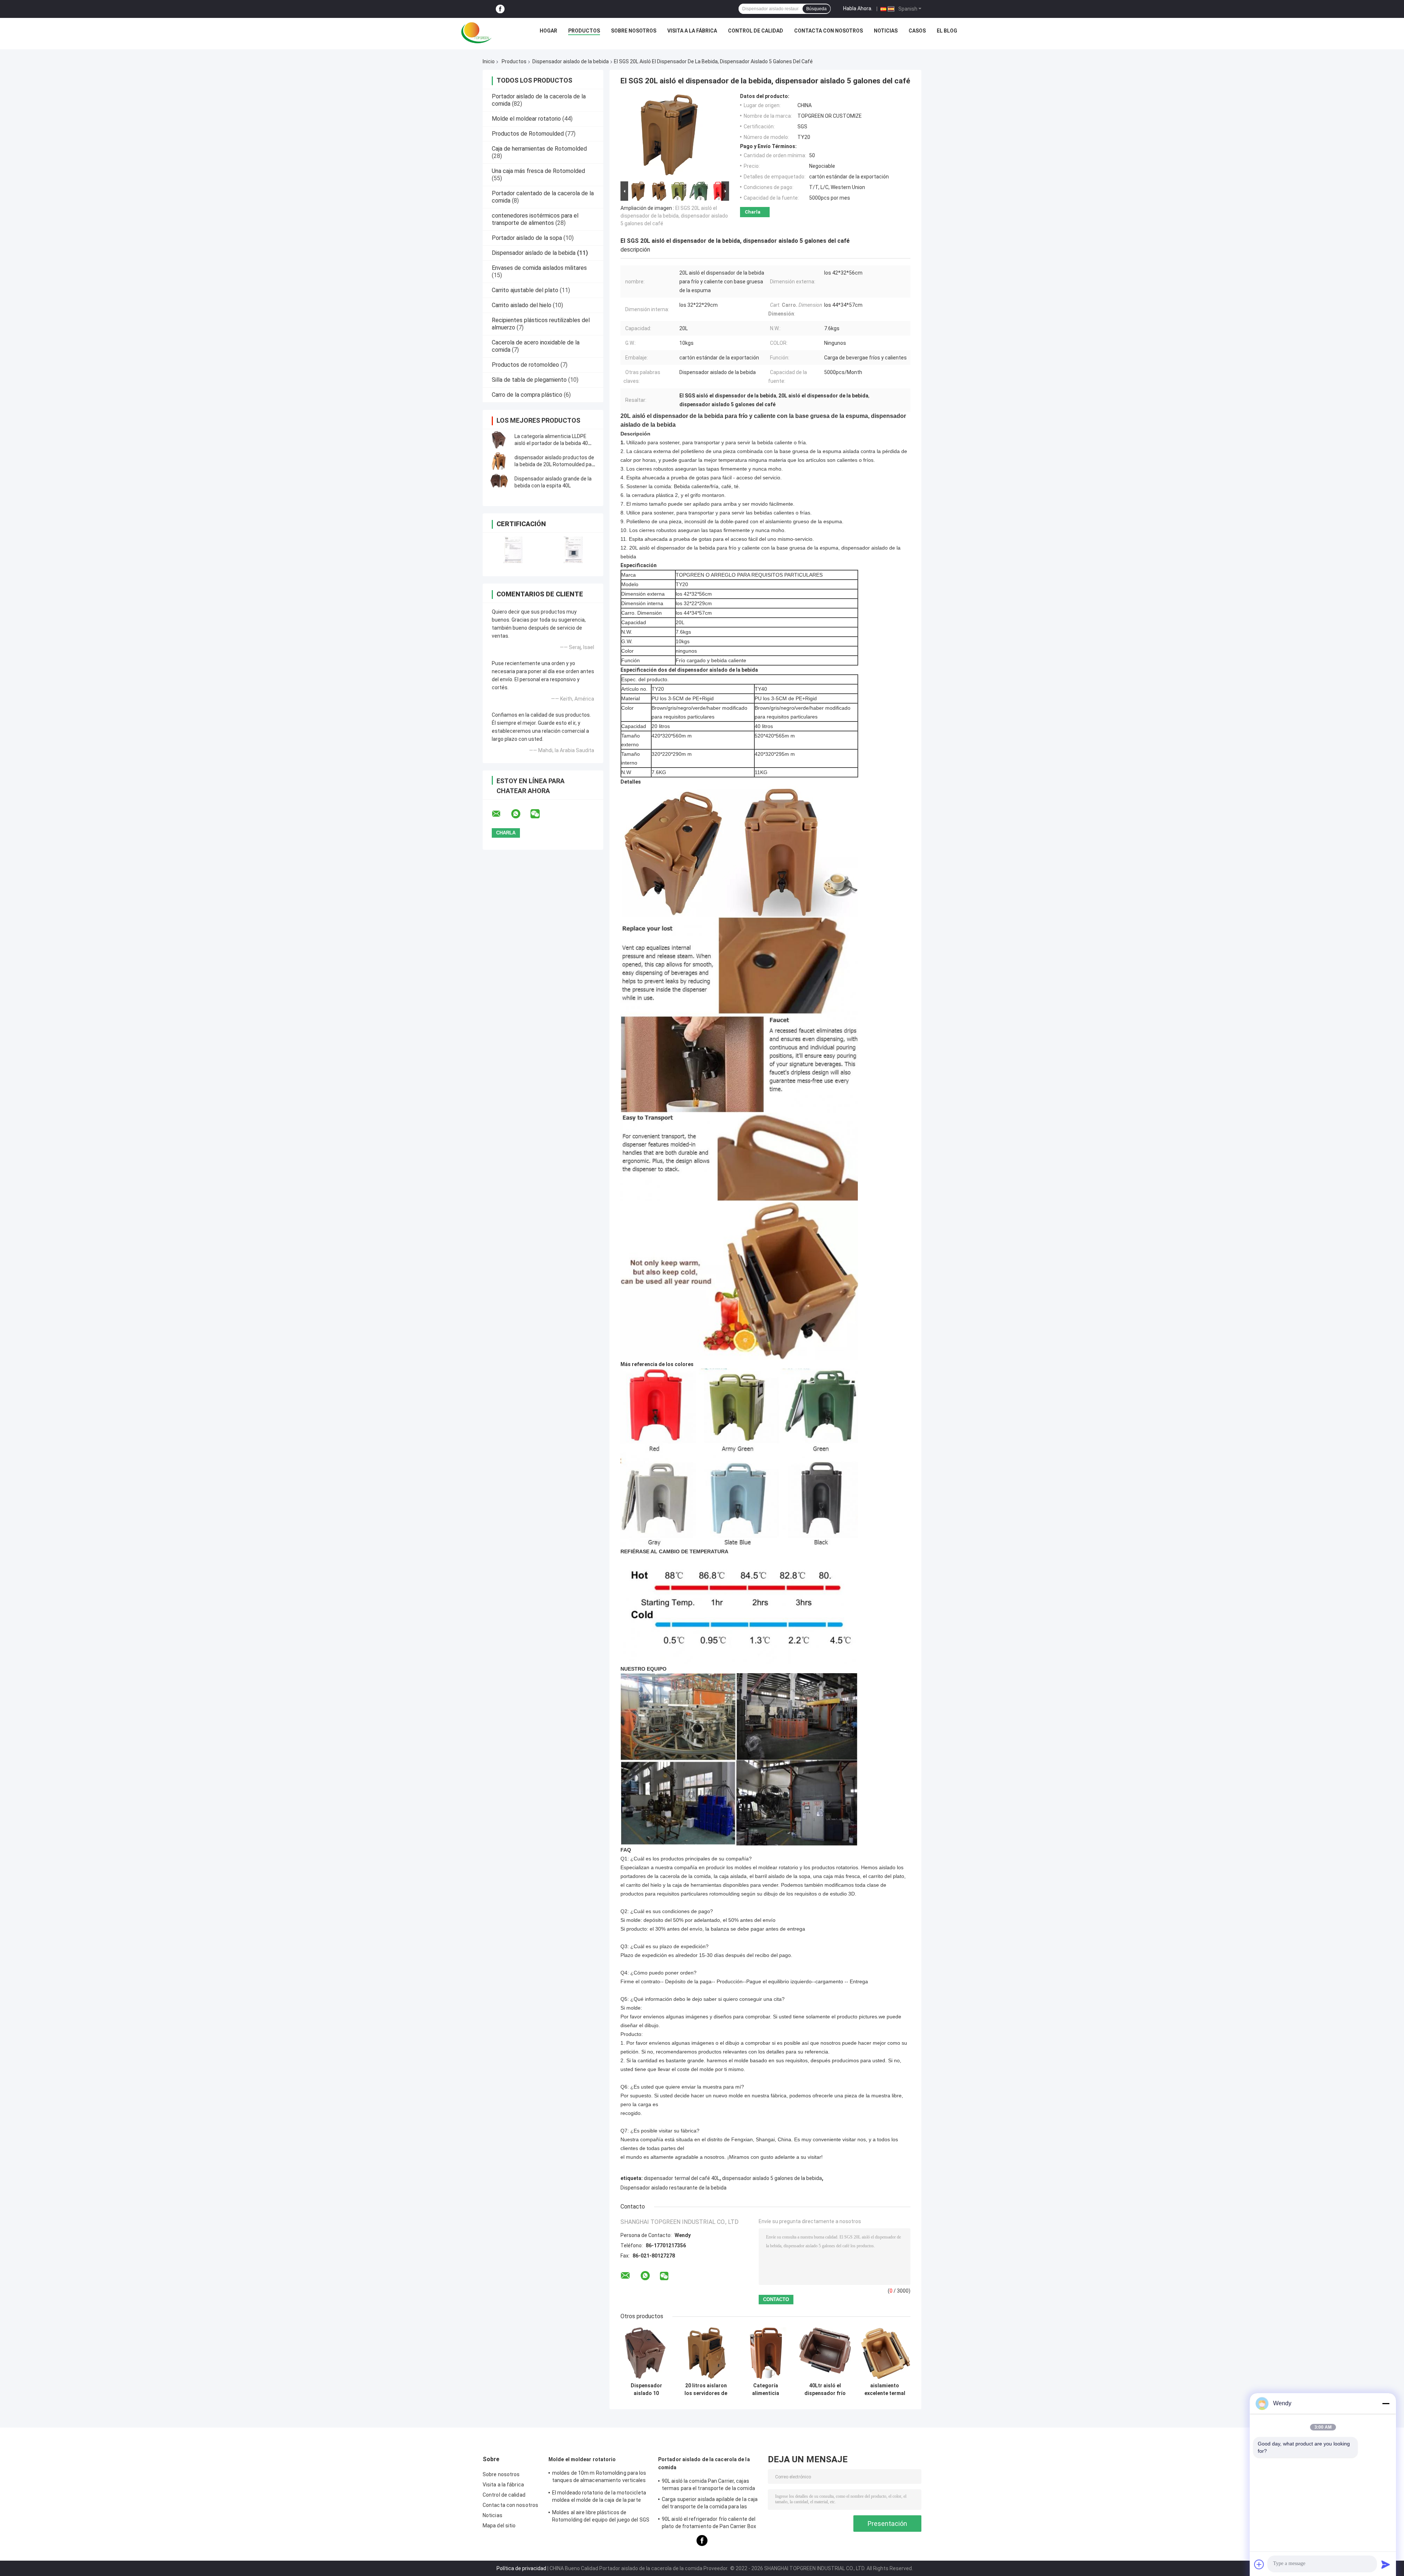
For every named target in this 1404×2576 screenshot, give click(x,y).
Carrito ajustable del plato (525, 290)
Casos (917, 31)
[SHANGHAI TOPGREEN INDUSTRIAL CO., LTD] (476, 33)
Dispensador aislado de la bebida (571, 61)
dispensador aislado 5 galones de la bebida (772, 2178)
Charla (753, 212)
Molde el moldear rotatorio (526, 119)
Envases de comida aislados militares (539, 268)
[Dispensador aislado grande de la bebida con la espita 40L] (499, 482)
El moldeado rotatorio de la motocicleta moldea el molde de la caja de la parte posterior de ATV (599, 2497)
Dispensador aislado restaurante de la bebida (673, 2188)
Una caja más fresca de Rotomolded (538, 171)
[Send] (1386, 2564)
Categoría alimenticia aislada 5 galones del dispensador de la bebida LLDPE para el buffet (765, 2390)
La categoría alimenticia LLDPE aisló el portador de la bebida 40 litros (551, 443)
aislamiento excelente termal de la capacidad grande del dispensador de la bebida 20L (885, 2390)
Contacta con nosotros (829, 31)
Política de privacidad (521, 2568)
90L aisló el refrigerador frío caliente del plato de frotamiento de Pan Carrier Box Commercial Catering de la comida (709, 2524)
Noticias (886, 31)
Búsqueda (816, 9)
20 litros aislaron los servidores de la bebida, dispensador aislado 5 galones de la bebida (706, 2390)
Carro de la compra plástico (527, 395)
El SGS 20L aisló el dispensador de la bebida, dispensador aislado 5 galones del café (674, 216)
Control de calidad (756, 31)
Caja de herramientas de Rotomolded (539, 149)
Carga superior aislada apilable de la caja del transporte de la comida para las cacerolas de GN (710, 2504)
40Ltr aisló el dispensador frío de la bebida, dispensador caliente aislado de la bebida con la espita (825, 2390)
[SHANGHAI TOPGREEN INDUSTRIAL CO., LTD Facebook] (500, 9)
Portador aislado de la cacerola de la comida (704, 2463)
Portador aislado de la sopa (527, 238)
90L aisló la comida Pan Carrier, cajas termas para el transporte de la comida (708, 2485)
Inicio (489, 61)
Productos (584, 31)
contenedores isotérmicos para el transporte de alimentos (535, 219)
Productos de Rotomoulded (528, 134)
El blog (947, 31)
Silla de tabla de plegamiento (529, 380)
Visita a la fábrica (692, 31)
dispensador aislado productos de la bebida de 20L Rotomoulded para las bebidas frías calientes (555, 464)
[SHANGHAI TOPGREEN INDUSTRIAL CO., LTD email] (501, 814)
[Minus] (1386, 2403)
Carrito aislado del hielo (522, 305)
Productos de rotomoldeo (525, 365)
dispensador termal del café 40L (682, 2178)
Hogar (548, 31)
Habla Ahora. (858, 8)
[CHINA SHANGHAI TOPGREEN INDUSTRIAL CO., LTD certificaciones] (513, 550)
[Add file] (1259, 2564)
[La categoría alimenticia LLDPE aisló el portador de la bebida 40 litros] (499, 440)
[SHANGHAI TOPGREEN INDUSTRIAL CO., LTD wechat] (540, 814)
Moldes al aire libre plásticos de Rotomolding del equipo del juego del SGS (601, 2516)
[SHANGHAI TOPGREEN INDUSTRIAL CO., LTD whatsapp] (520, 814)
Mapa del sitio (499, 2526)
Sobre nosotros (634, 31)
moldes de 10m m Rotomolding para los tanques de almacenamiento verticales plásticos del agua (599, 2478)
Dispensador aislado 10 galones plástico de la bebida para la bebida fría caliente (646, 2390)
